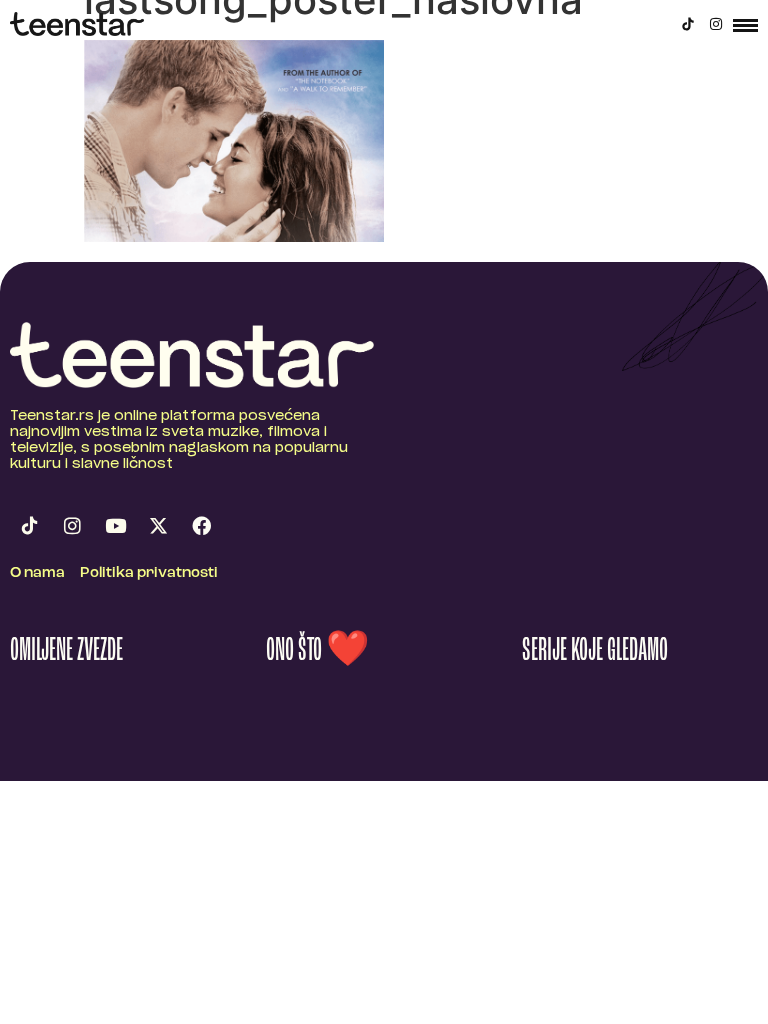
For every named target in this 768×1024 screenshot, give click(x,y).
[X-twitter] (158, 525)
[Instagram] (716, 24)
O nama (37, 573)
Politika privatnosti (149, 573)
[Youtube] (115, 525)
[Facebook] (201, 525)
